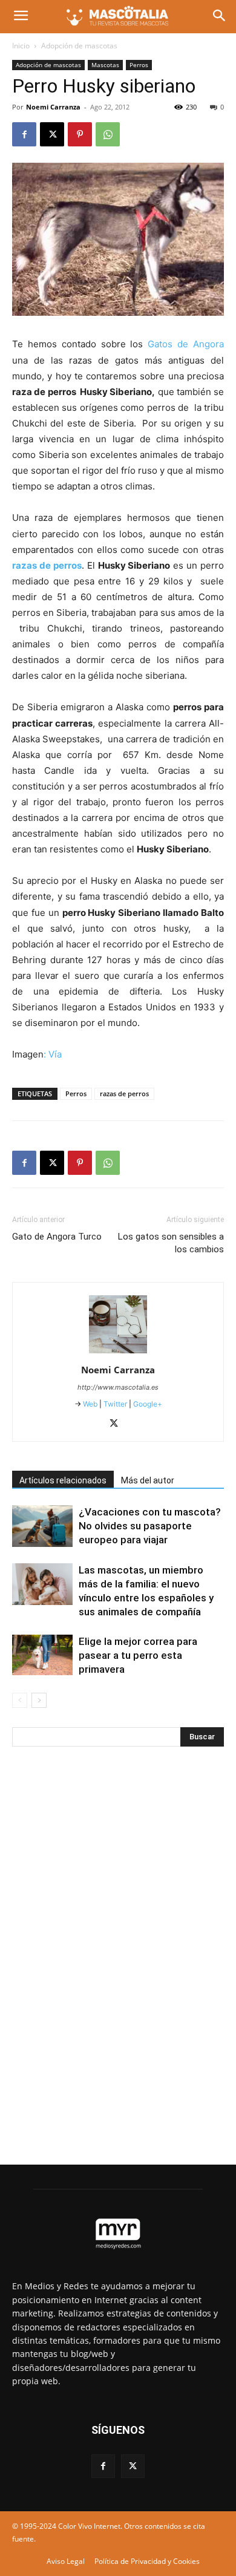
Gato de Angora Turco (57, 1237)
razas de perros (124, 1093)
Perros (139, 65)
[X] (52, 134)
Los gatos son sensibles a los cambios (171, 1243)
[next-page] (39, 1700)
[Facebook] (24, 134)
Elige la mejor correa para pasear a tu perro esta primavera (138, 1655)
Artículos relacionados (63, 1480)
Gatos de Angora (186, 344)
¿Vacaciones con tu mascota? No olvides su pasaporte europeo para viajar (150, 1526)
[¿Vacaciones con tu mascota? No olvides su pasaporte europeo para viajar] (42, 1526)
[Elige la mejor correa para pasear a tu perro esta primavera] (42, 1655)
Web (90, 1404)
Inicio (21, 46)
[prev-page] (20, 1700)
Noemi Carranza (53, 107)
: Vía (53, 1054)
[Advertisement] (103, 1957)
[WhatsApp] (108, 134)
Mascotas (105, 65)
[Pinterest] (80, 134)
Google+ (147, 1404)
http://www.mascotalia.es (118, 1387)
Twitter (115, 1404)
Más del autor (148, 1480)
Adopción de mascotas (79, 46)
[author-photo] (118, 1353)
